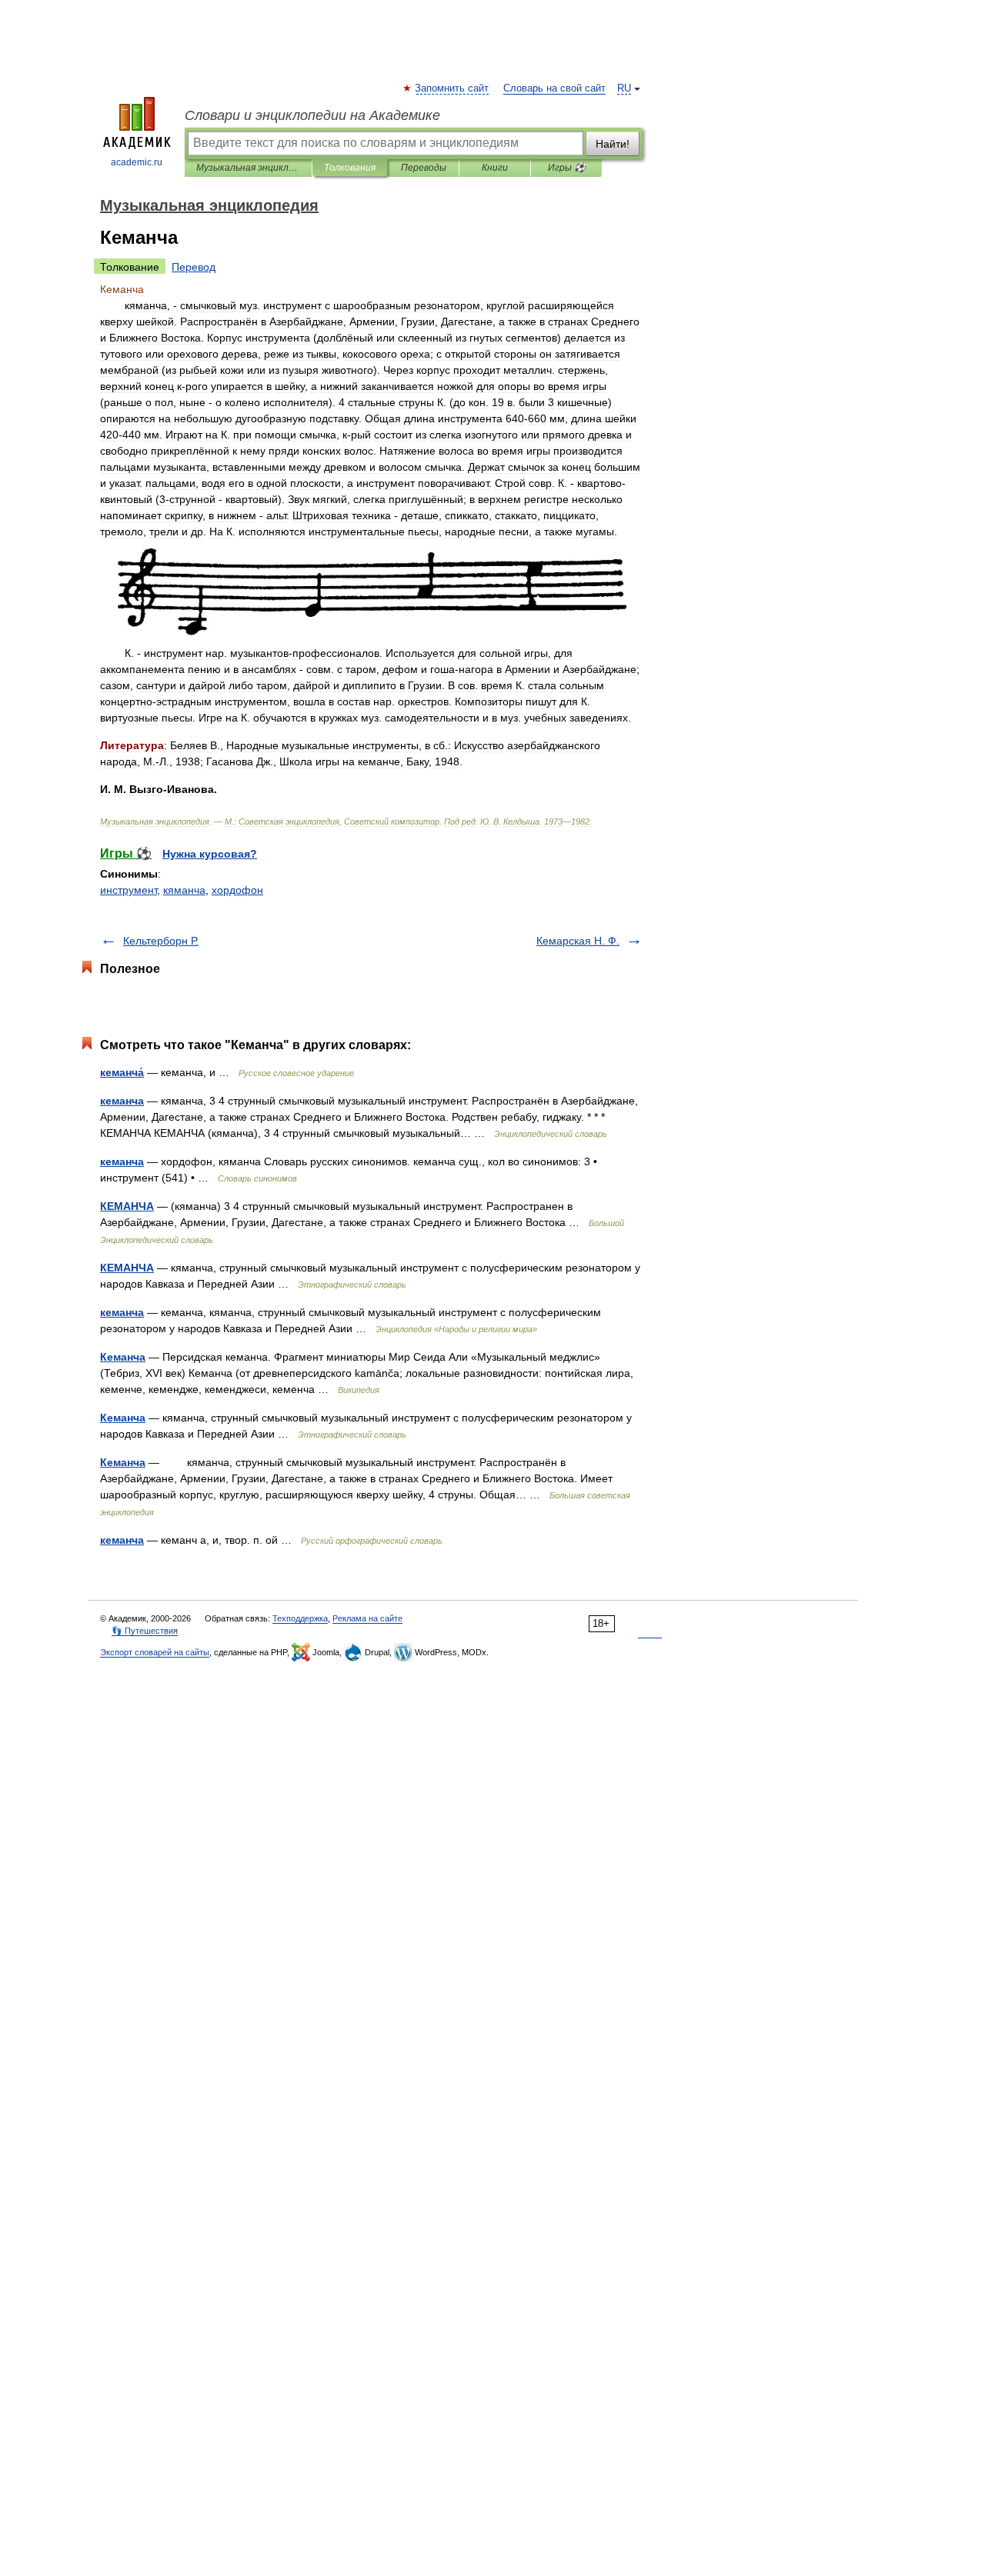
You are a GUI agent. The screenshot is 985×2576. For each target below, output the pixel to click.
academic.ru (137, 162)
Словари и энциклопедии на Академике (312, 115)
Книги (495, 168)
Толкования (350, 168)
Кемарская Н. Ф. (578, 941)
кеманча (122, 1101)
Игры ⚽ (567, 168)
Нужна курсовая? (210, 854)
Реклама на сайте (367, 1618)
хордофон (237, 890)
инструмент (129, 890)
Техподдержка (300, 1618)
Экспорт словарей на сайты (155, 1652)
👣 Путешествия (145, 1631)
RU (624, 88)
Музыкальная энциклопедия (248, 168)
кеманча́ (122, 1072)
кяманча (184, 890)
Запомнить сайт (452, 88)
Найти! (613, 144)
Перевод (194, 267)
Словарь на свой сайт (554, 88)
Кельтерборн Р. (161, 941)
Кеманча (123, 1357)
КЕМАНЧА (127, 1206)
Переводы (424, 168)
